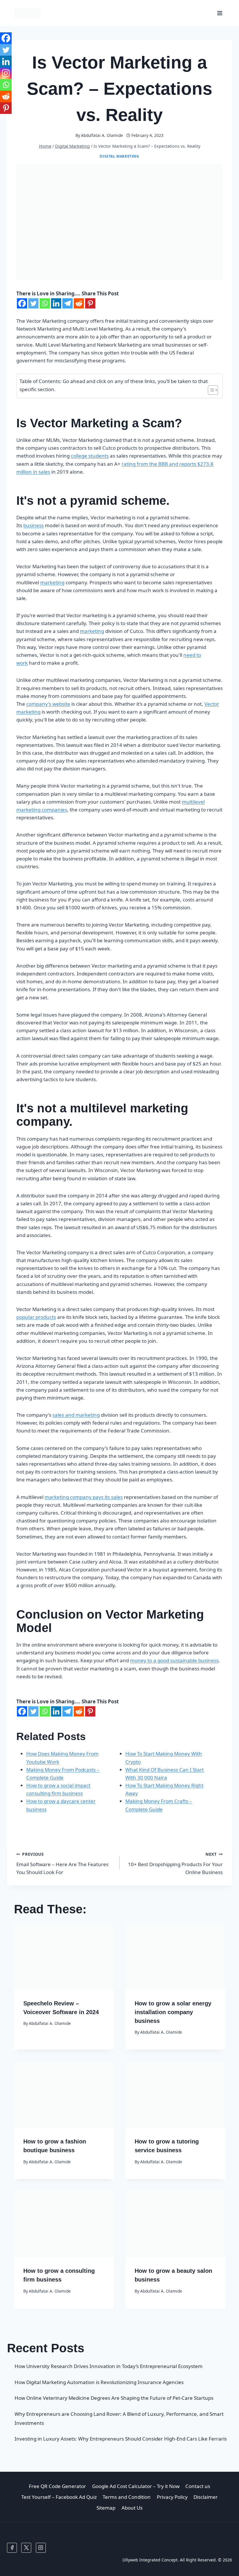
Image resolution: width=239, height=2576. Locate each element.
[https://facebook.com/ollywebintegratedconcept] (12, 2548)
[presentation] (64, 1956)
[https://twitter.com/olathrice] (26, 2548)
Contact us (198, 2486)
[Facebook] (22, 303)
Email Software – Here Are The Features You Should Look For (62, 1863)
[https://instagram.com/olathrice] (41, 2548)
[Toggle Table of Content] (210, 390)
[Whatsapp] (45, 303)
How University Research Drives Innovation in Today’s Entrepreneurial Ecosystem (109, 2366)
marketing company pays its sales (84, 1497)
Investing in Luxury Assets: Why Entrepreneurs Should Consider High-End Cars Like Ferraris (121, 2439)
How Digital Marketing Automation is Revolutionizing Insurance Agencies (99, 2382)
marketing (52, 582)
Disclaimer (206, 2497)
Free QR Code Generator (57, 2486)
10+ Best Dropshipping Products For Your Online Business (175, 1863)
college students (90, 456)
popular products (36, 1317)
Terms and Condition (127, 2497)
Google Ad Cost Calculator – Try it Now (136, 2486)
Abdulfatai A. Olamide (102, 135)
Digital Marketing (119, 156)
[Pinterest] (90, 303)
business (34, 525)
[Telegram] (67, 303)
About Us (132, 2508)
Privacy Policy (172, 2497)
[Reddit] (79, 303)
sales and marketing (76, 1415)
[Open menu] (220, 13)
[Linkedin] (56, 303)
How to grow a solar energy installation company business (173, 2012)
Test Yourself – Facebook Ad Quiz (59, 2497)
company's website (48, 704)
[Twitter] (33, 303)
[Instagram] (6, 73)
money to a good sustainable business (174, 1660)
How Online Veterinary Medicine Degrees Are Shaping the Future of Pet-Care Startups (114, 2398)
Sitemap (106, 2508)
